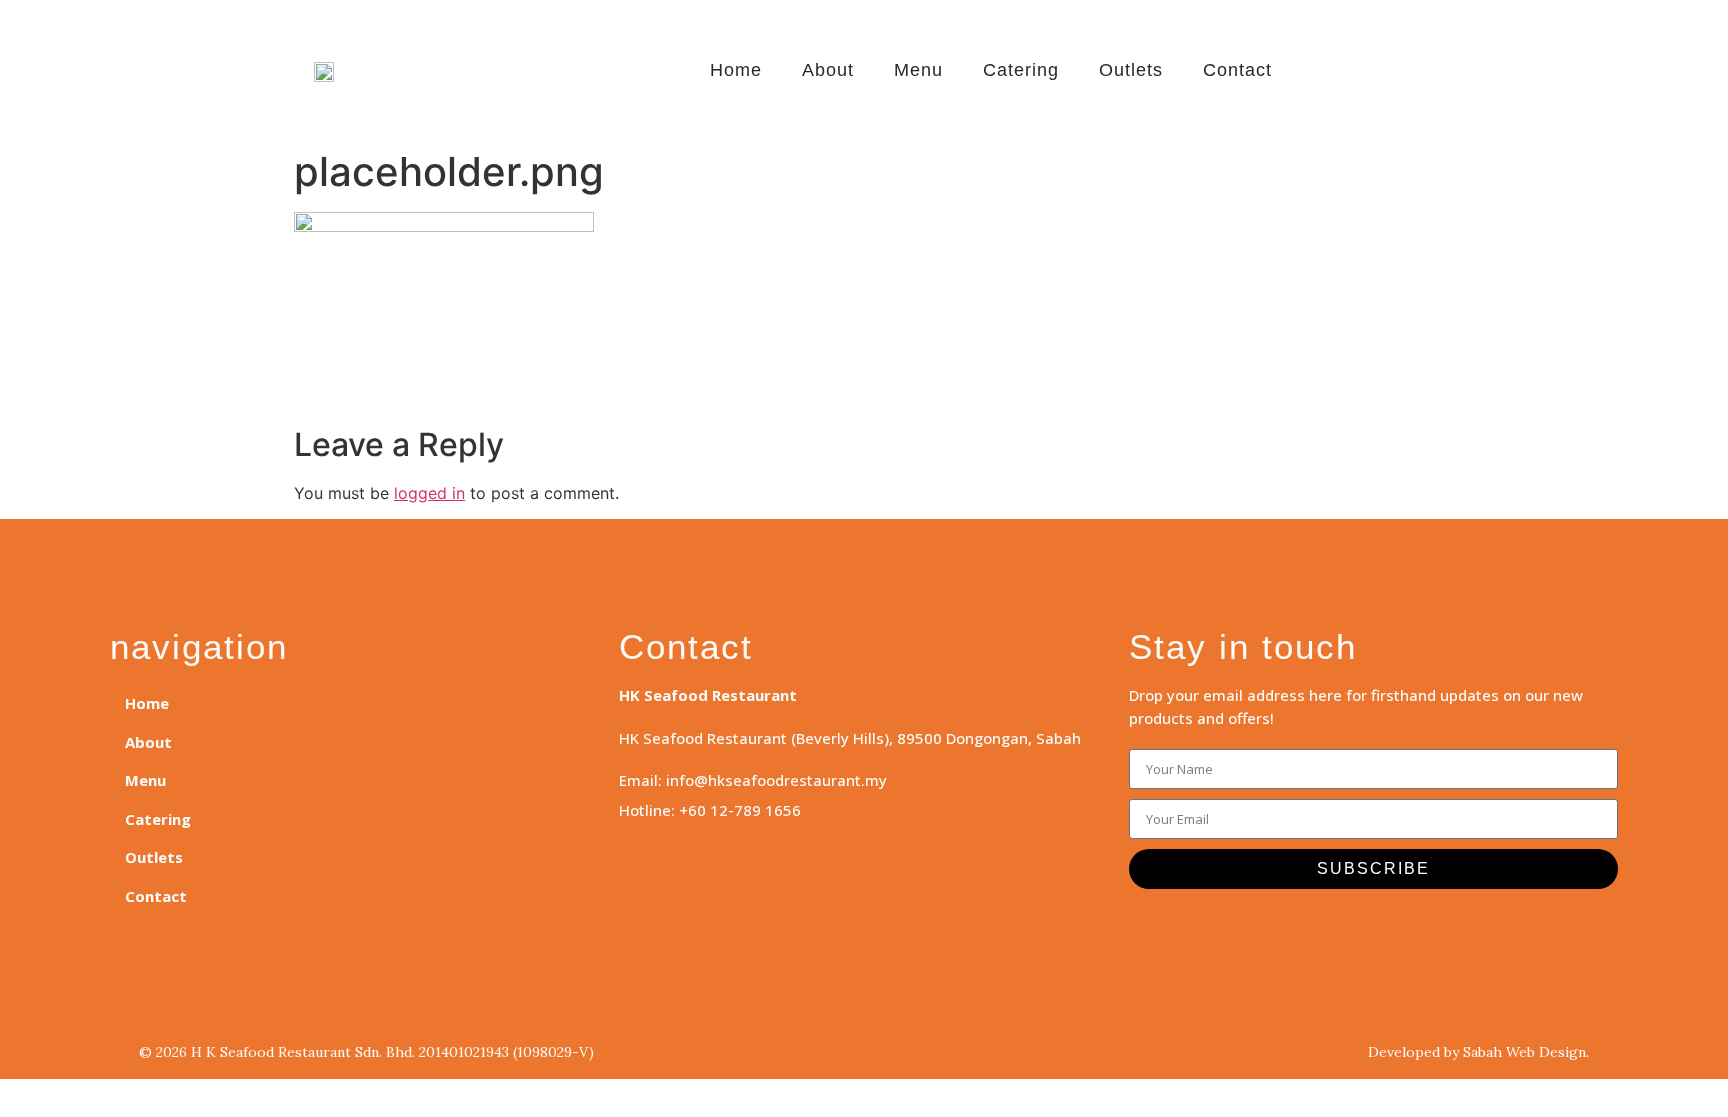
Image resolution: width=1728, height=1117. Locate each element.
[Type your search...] (1417, 76)
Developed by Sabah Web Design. (1478, 1052)
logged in (429, 493)
